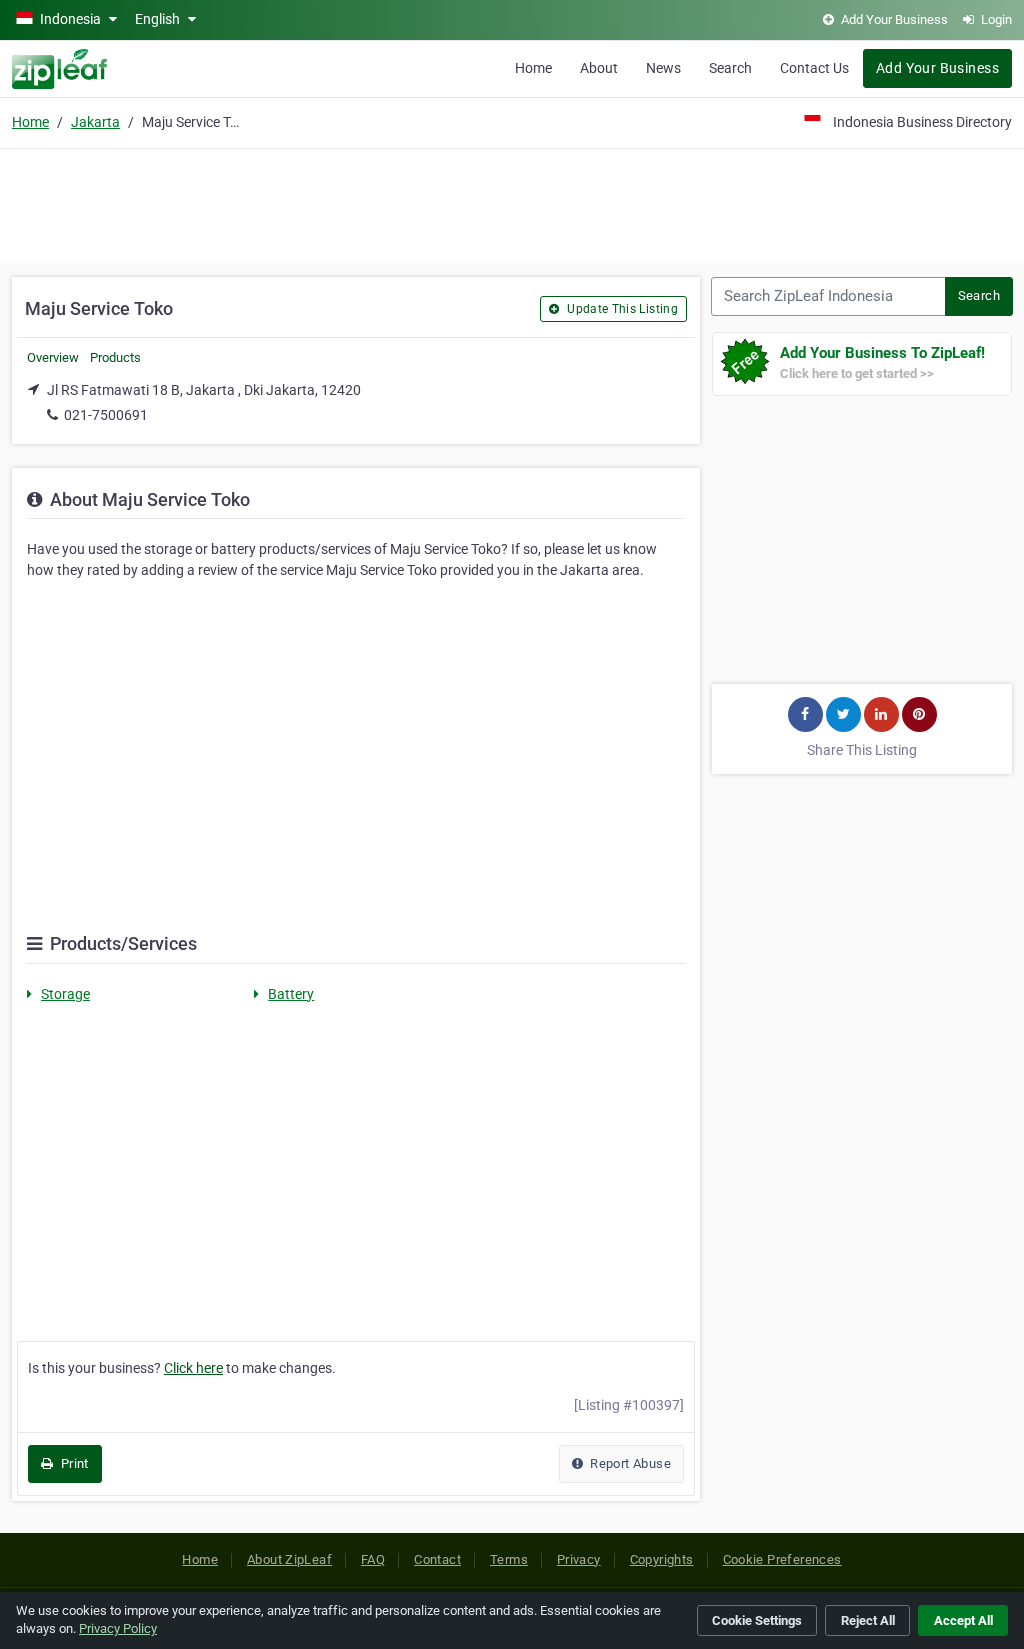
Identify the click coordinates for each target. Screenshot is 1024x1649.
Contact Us (814, 68)
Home (533, 68)
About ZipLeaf (289, 1559)
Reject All (868, 1620)
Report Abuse (629, 1463)
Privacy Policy (118, 1628)
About (599, 68)
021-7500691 (106, 415)
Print (72, 1463)
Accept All (963, 1620)
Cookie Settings (757, 1620)
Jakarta (95, 122)
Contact (437, 1559)
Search (730, 68)
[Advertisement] (512, 202)
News (663, 68)
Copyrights (662, 1559)
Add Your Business (937, 68)
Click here (193, 1368)
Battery (291, 994)
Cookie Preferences (782, 1559)
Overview (53, 357)
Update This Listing (621, 309)
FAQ (373, 1559)
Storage (65, 994)
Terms (509, 1559)
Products (115, 357)
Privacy (579, 1559)
